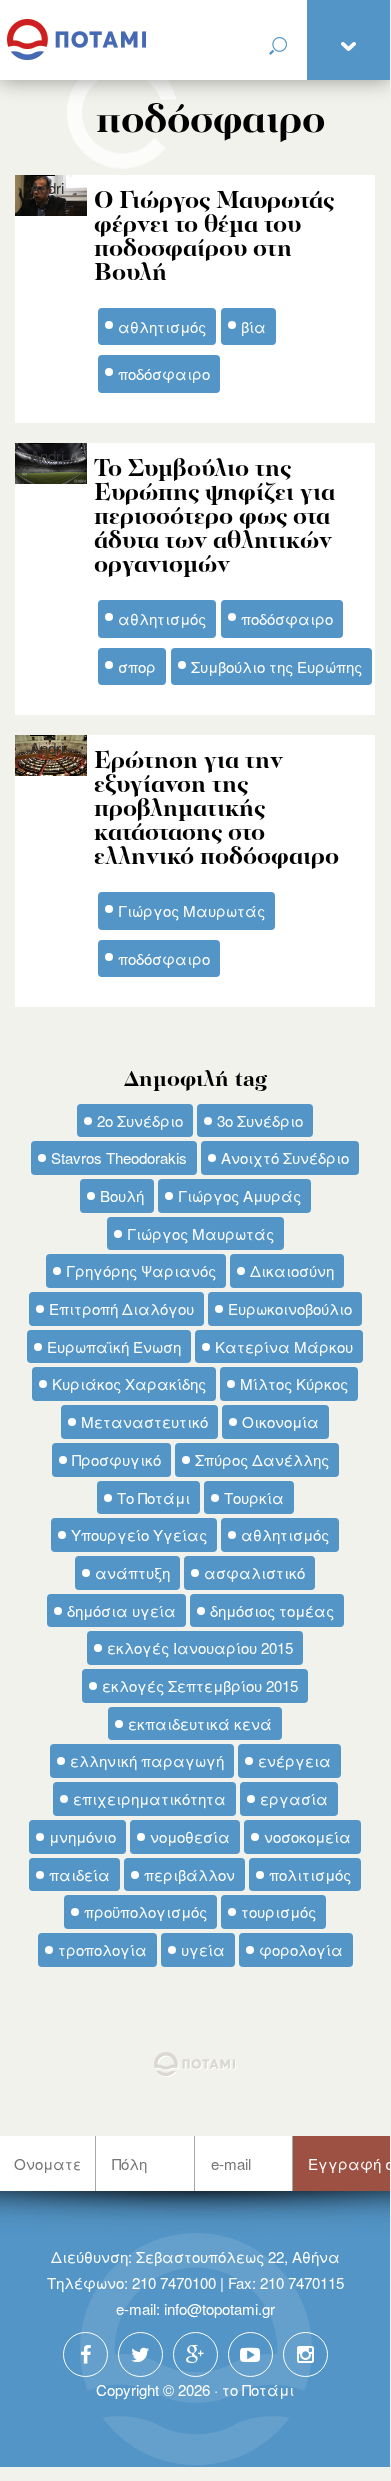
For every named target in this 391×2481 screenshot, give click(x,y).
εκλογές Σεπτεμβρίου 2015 (200, 1685)
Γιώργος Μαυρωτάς (200, 1233)
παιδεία (79, 1874)
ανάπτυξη (132, 1572)
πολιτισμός (310, 1874)
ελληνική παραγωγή (147, 1760)
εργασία (294, 1798)
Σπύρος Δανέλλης (262, 1459)
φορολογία (301, 1949)
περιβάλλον (189, 1874)
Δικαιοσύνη (292, 1270)
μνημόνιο (82, 1836)
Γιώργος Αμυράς (239, 1195)
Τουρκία (254, 1497)
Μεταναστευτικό (144, 1421)
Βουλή (122, 1195)
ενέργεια (294, 1760)
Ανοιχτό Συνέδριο (285, 1157)
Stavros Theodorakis (119, 1157)
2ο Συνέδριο (140, 1120)
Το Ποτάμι (153, 1497)
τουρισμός (278, 1911)
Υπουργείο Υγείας (139, 1534)
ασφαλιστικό (254, 1572)
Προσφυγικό (116, 1459)
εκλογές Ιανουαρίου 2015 (200, 1647)
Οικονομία (280, 1421)
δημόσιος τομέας (272, 1610)
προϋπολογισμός (145, 1911)
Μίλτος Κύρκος (294, 1383)
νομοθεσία (190, 1836)
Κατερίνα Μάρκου (284, 1346)
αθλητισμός (285, 1534)
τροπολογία (102, 1949)
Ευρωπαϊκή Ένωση (114, 1346)
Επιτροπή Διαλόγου (121, 1308)
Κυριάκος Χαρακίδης (129, 1383)
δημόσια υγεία (121, 1610)
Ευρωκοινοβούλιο (290, 1308)
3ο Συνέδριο (260, 1120)
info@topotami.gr (219, 2308)
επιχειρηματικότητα (149, 1798)
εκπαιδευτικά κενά (200, 1723)
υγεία (203, 1949)
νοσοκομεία (307, 1836)
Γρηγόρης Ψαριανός (141, 1270)
